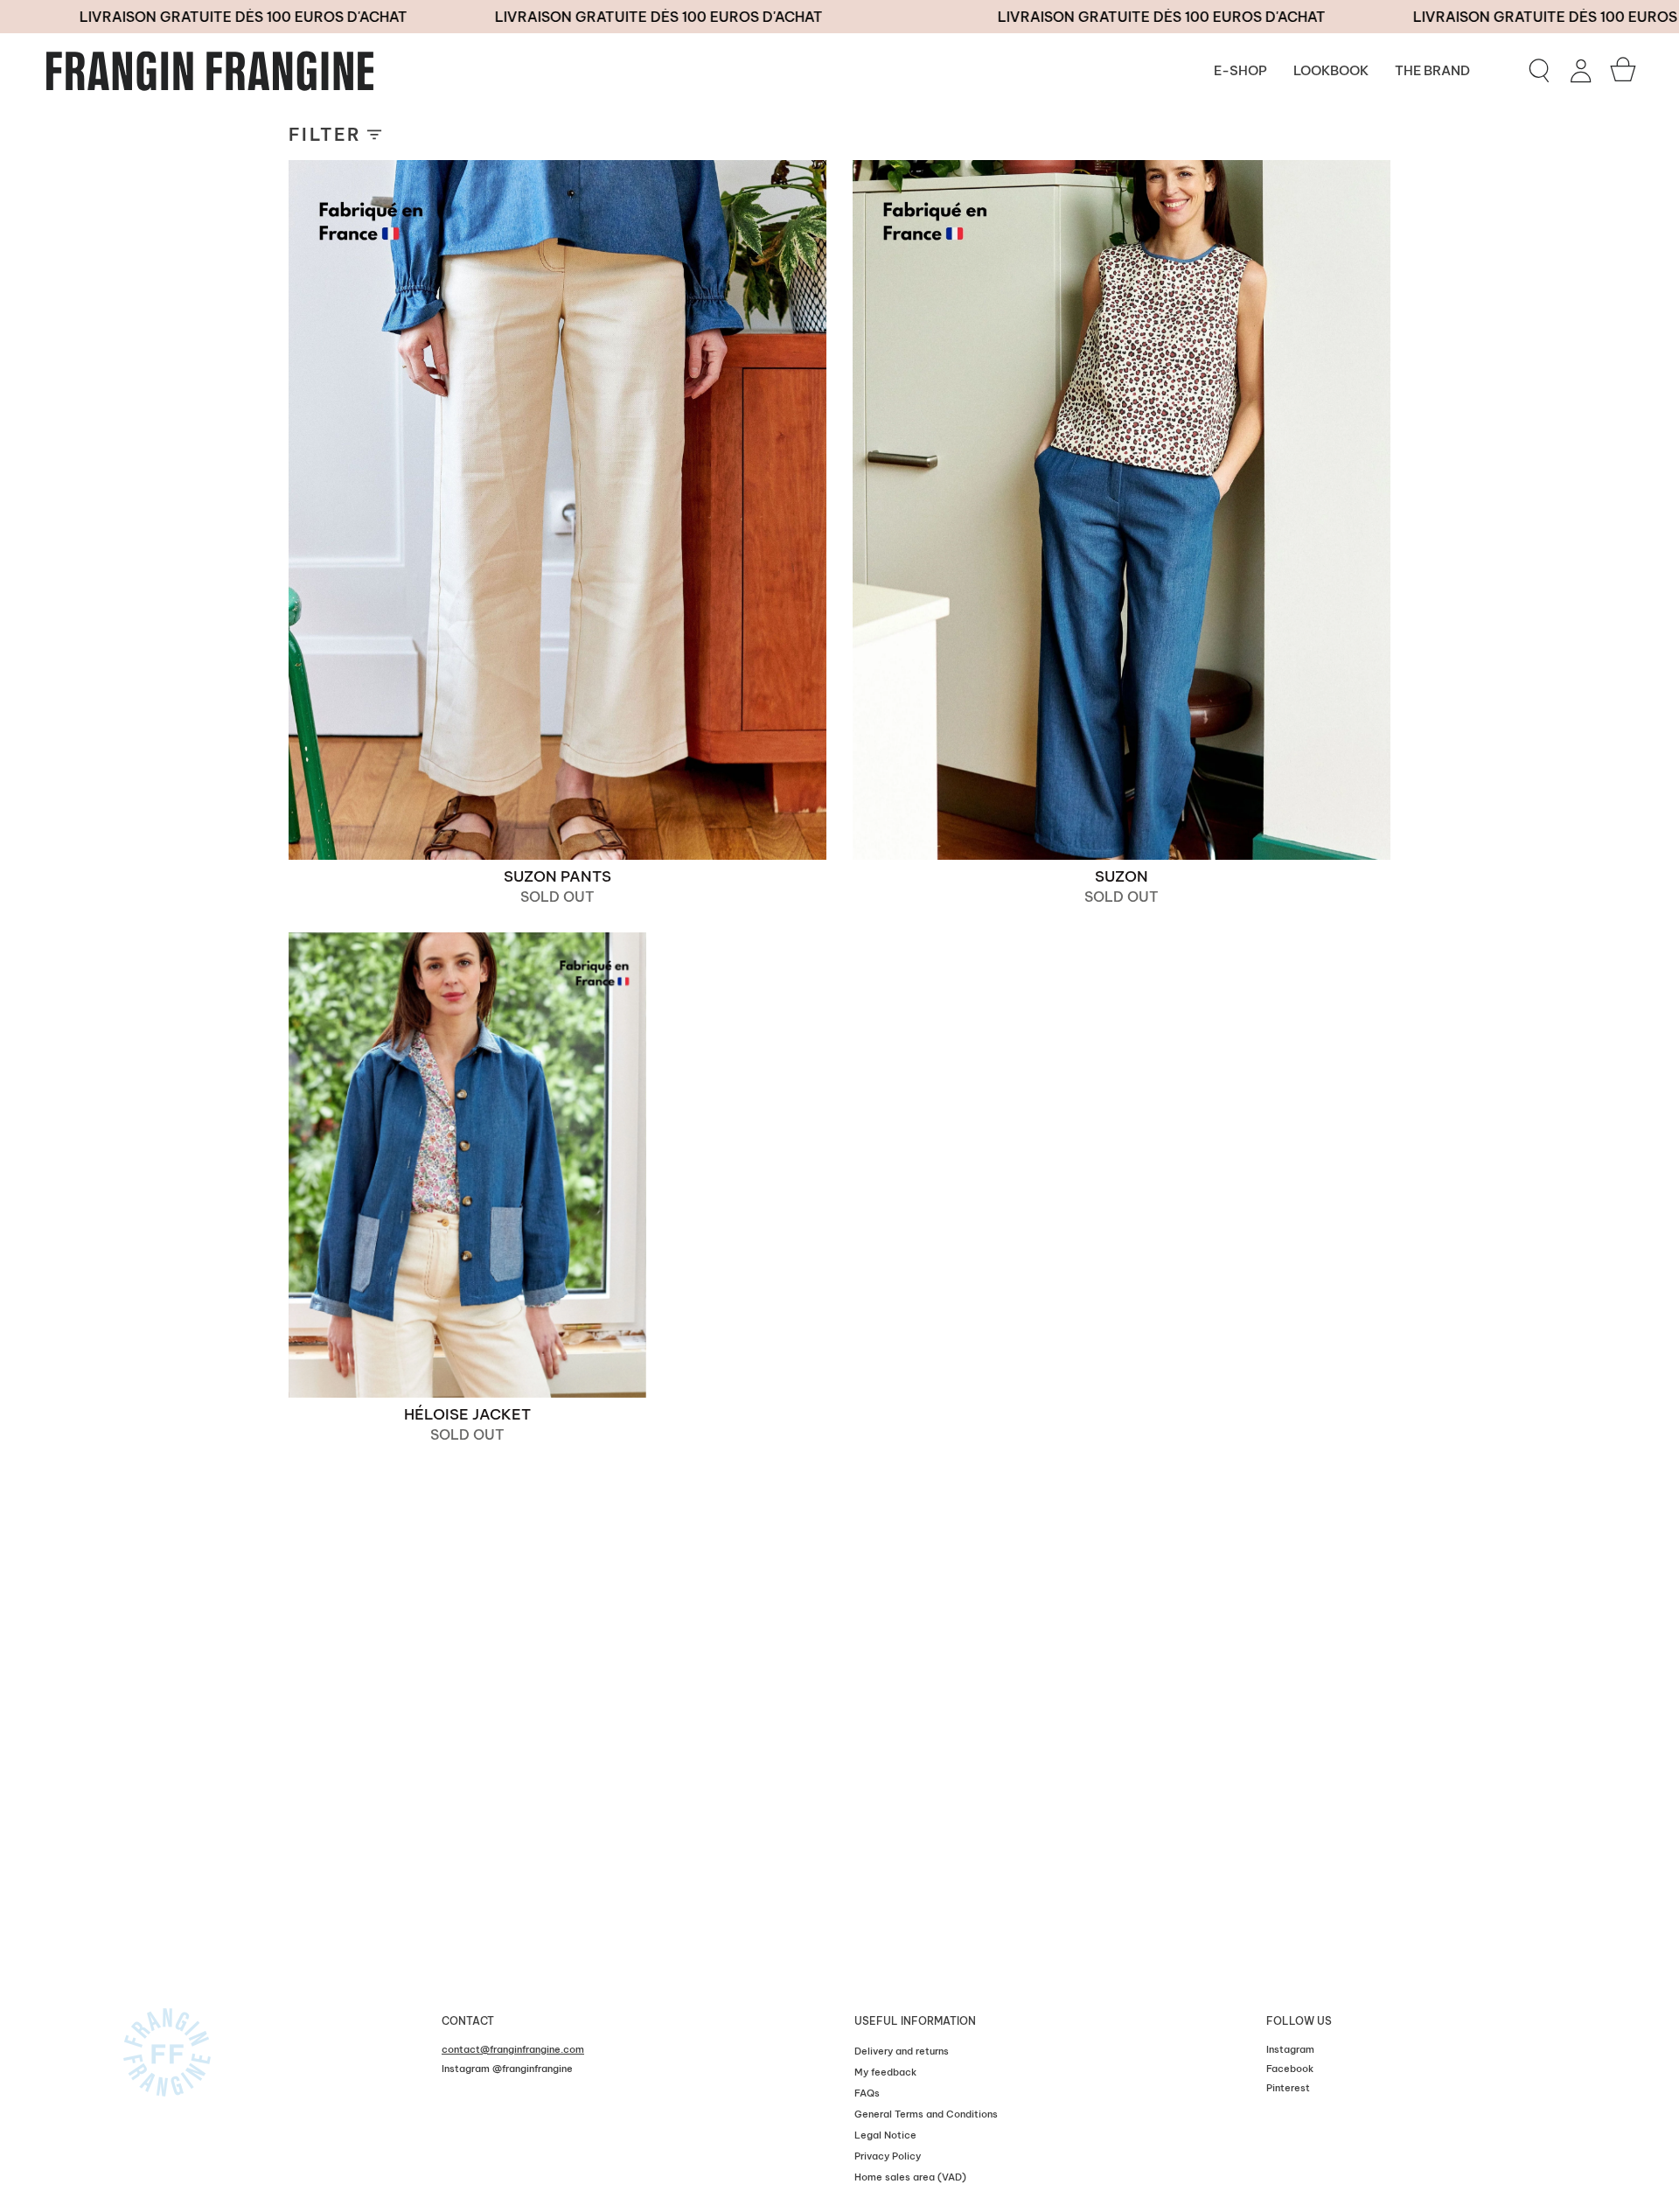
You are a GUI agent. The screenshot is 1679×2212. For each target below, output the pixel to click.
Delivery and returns (902, 2051)
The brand (1432, 70)
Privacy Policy (888, 2156)
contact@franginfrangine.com (513, 2049)
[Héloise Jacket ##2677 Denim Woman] (467, 1165)
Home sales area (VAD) (910, 2177)
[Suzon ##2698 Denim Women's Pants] (1122, 510)
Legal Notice (885, 2135)
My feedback (885, 2072)
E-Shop (1240, 70)
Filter (325, 134)
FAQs (867, 2093)
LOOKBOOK (1331, 70)
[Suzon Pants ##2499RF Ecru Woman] (557, 510)
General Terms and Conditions (926, 2114)
